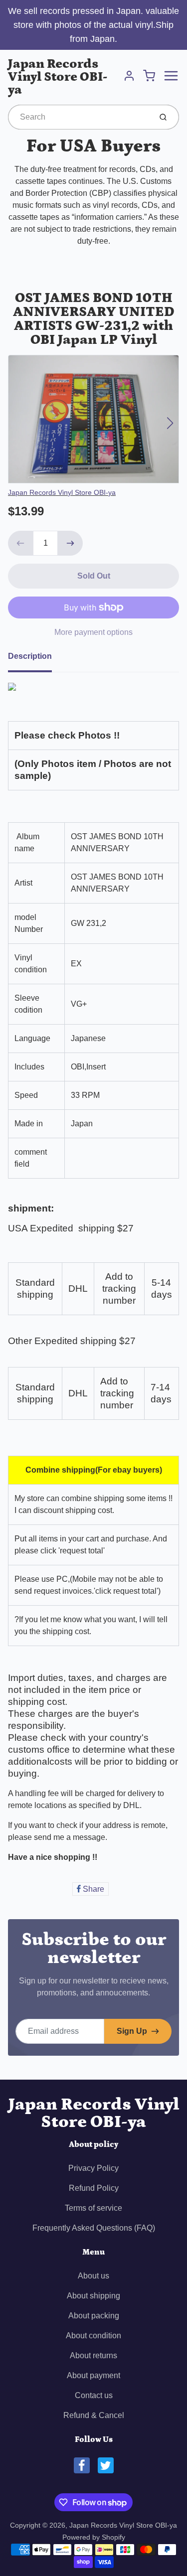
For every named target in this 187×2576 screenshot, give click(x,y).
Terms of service (93, 2208)
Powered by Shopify (94, 2537)
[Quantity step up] (70, 543)
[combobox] (79, 117)
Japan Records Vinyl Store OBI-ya (58, 77)
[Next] (170, 423)
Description (30, 656)
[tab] (36, 659)
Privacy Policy (93, 2168)
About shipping (93, 2296)
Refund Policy (94, 2188)
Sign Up (132, 2031)
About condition (93, 2336)
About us (93, 2276)
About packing (94, 2316)
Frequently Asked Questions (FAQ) (94, 2228)
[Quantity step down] (20, 543)
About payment (93, 2375)
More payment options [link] (93, 632)
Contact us (94, 2395)
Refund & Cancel (94, 2415)
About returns (93, 2355)
